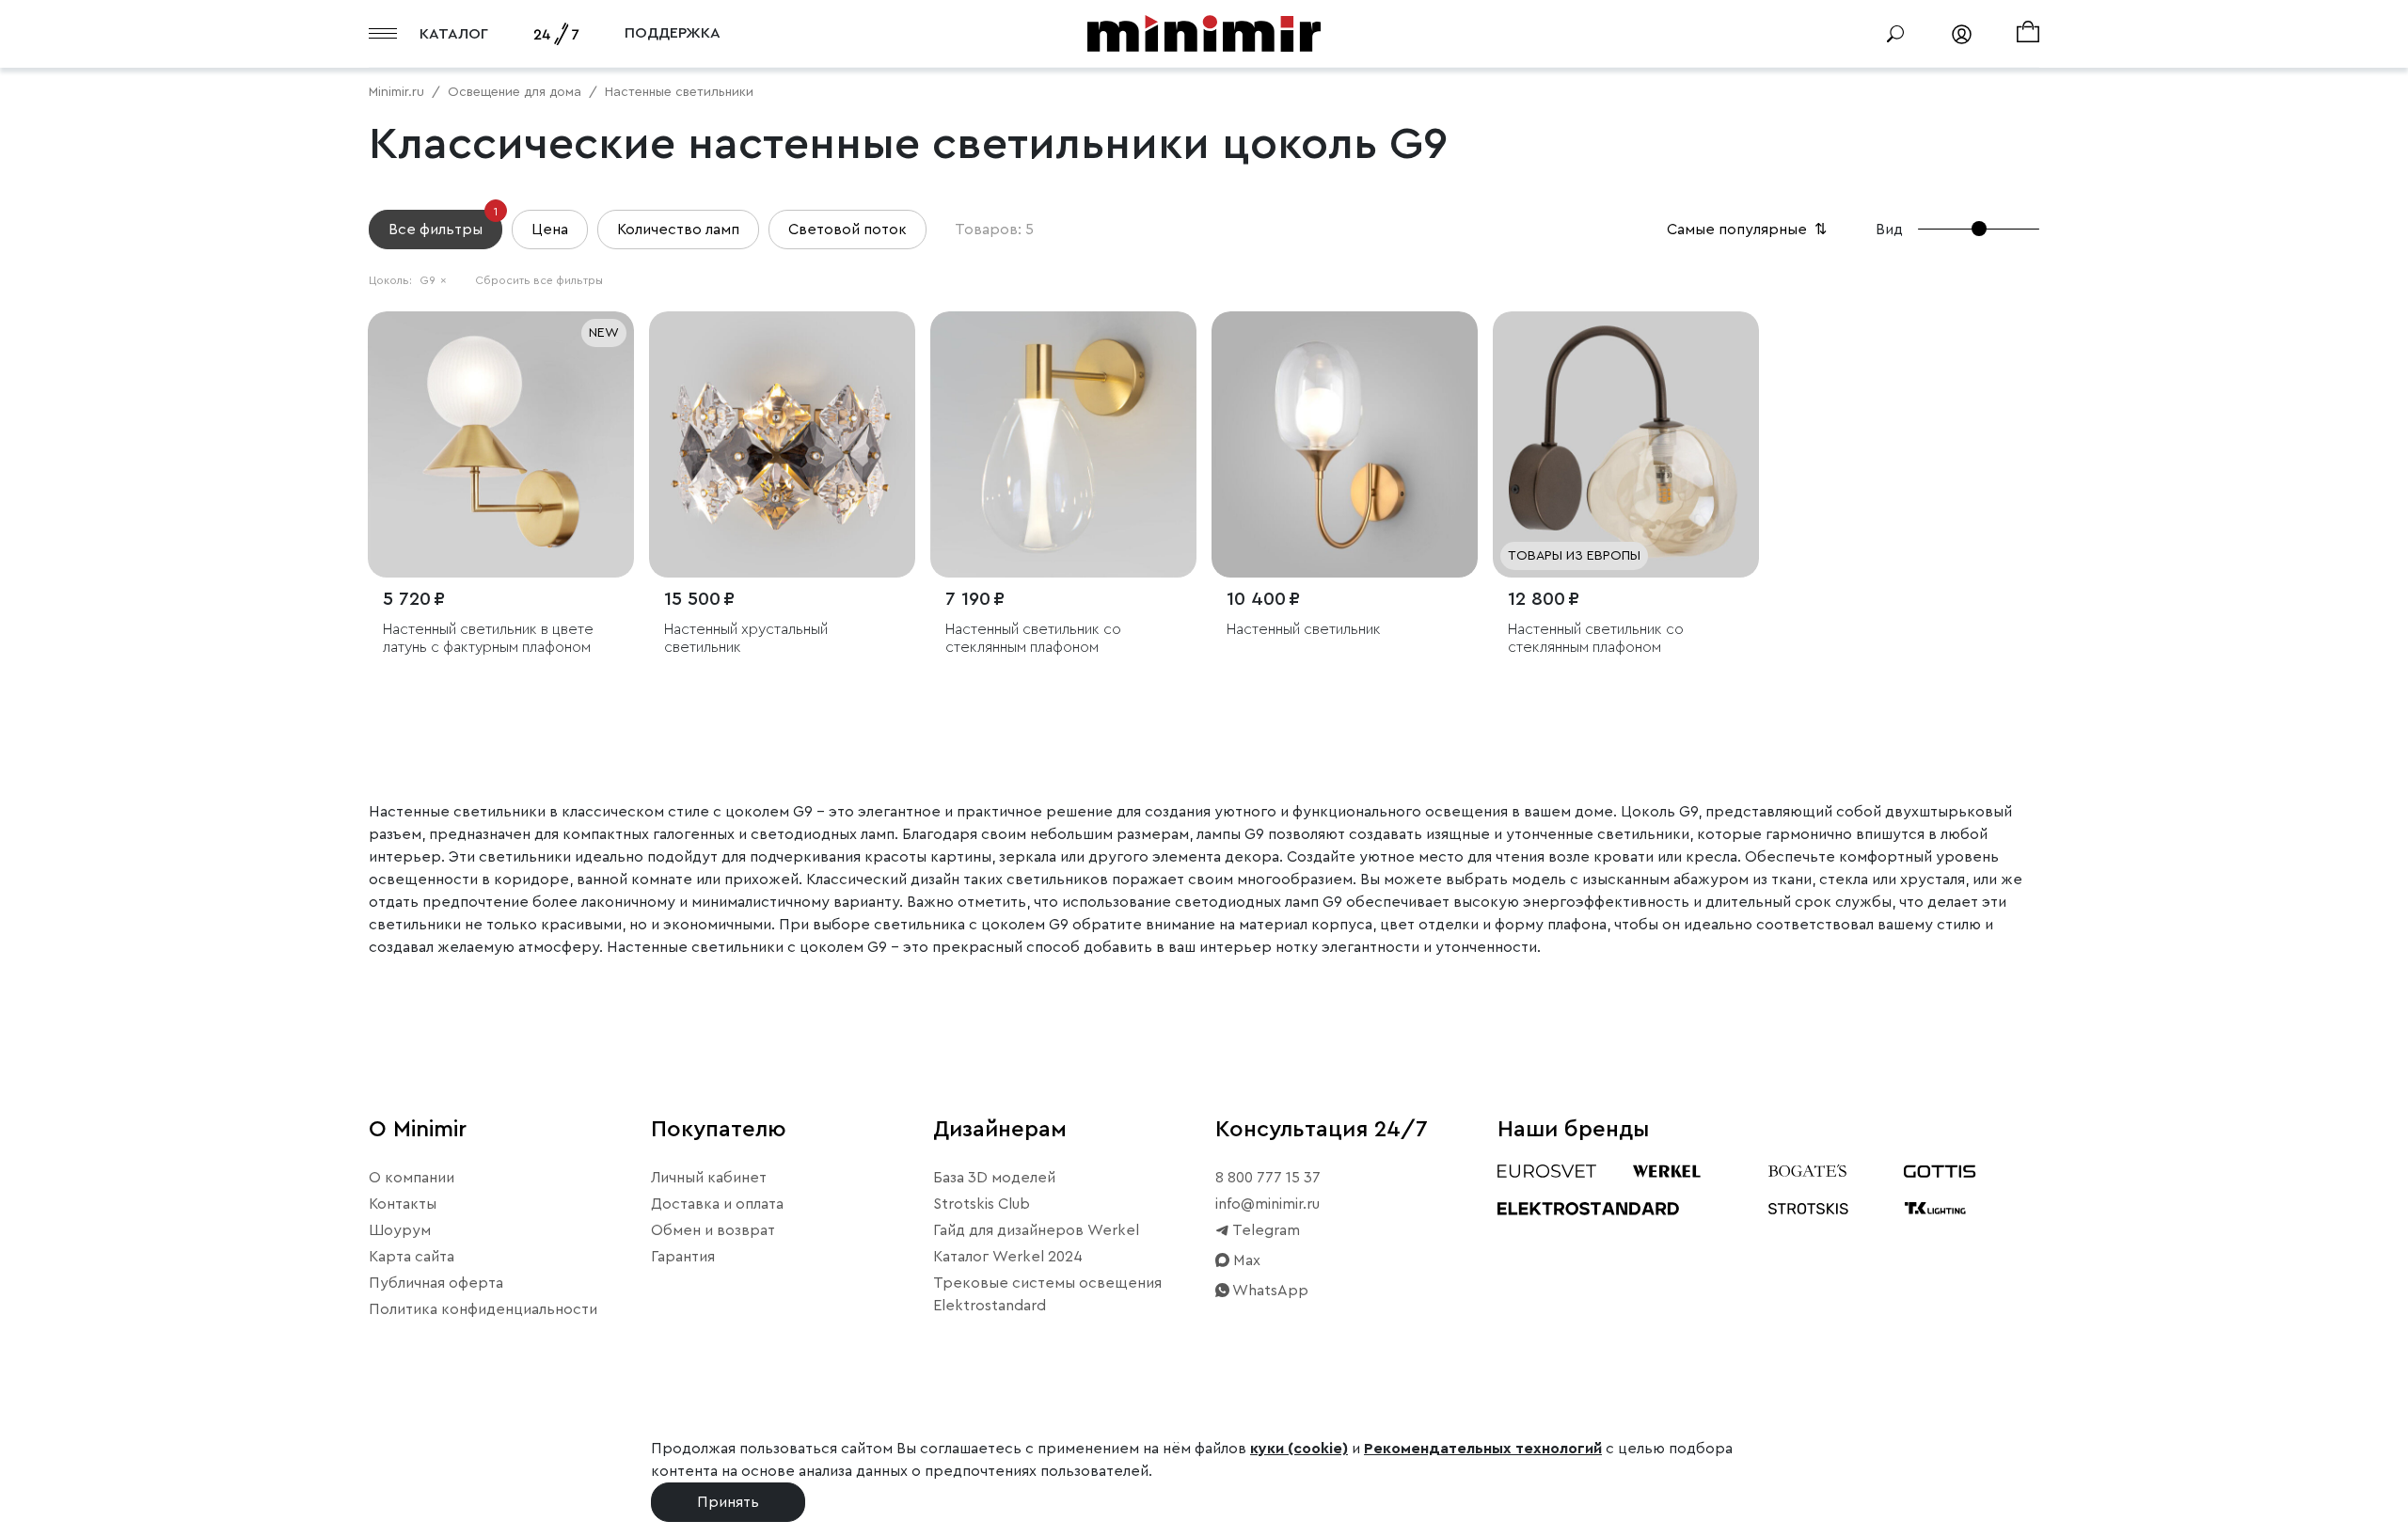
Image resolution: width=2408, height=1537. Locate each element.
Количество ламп (678, 230)
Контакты (403, 1204)
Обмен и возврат (713, 1230)
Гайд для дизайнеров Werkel (1036, 1230)
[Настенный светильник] (1345, 444)
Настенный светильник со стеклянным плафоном (1033, 638)
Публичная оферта (436, 1283)
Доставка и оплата (717, 1204)
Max (1245, 1260)
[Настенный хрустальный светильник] (782, 444)
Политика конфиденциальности (483, 1309)
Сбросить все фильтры (539, 280)
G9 (433, 280)
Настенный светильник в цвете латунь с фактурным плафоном (488, 638)
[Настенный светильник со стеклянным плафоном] (1063, 444)
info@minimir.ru (1267, 1204)
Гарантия (683, 1257)
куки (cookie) (1299, 1449)
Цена (550, 230)
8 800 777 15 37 (1268, 1178)
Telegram (1265, 1230)
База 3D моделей (994, 1178)
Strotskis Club (982, 1204)
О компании (412, 1178)
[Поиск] (1895, 34)
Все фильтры (443, 223)
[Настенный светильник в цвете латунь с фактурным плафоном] (501, 444)
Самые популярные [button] (1749, 230)
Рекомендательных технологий (1483, 1449)
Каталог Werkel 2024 (1008, 1257)
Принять (728, 1502)
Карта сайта (412, 1257)
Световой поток (848, 230)
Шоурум (400, 1230)
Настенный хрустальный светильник (746, 638)
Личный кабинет (709, 1178)
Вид (1889, 230)
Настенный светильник (1304, 629)
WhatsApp (1269, 1291)
